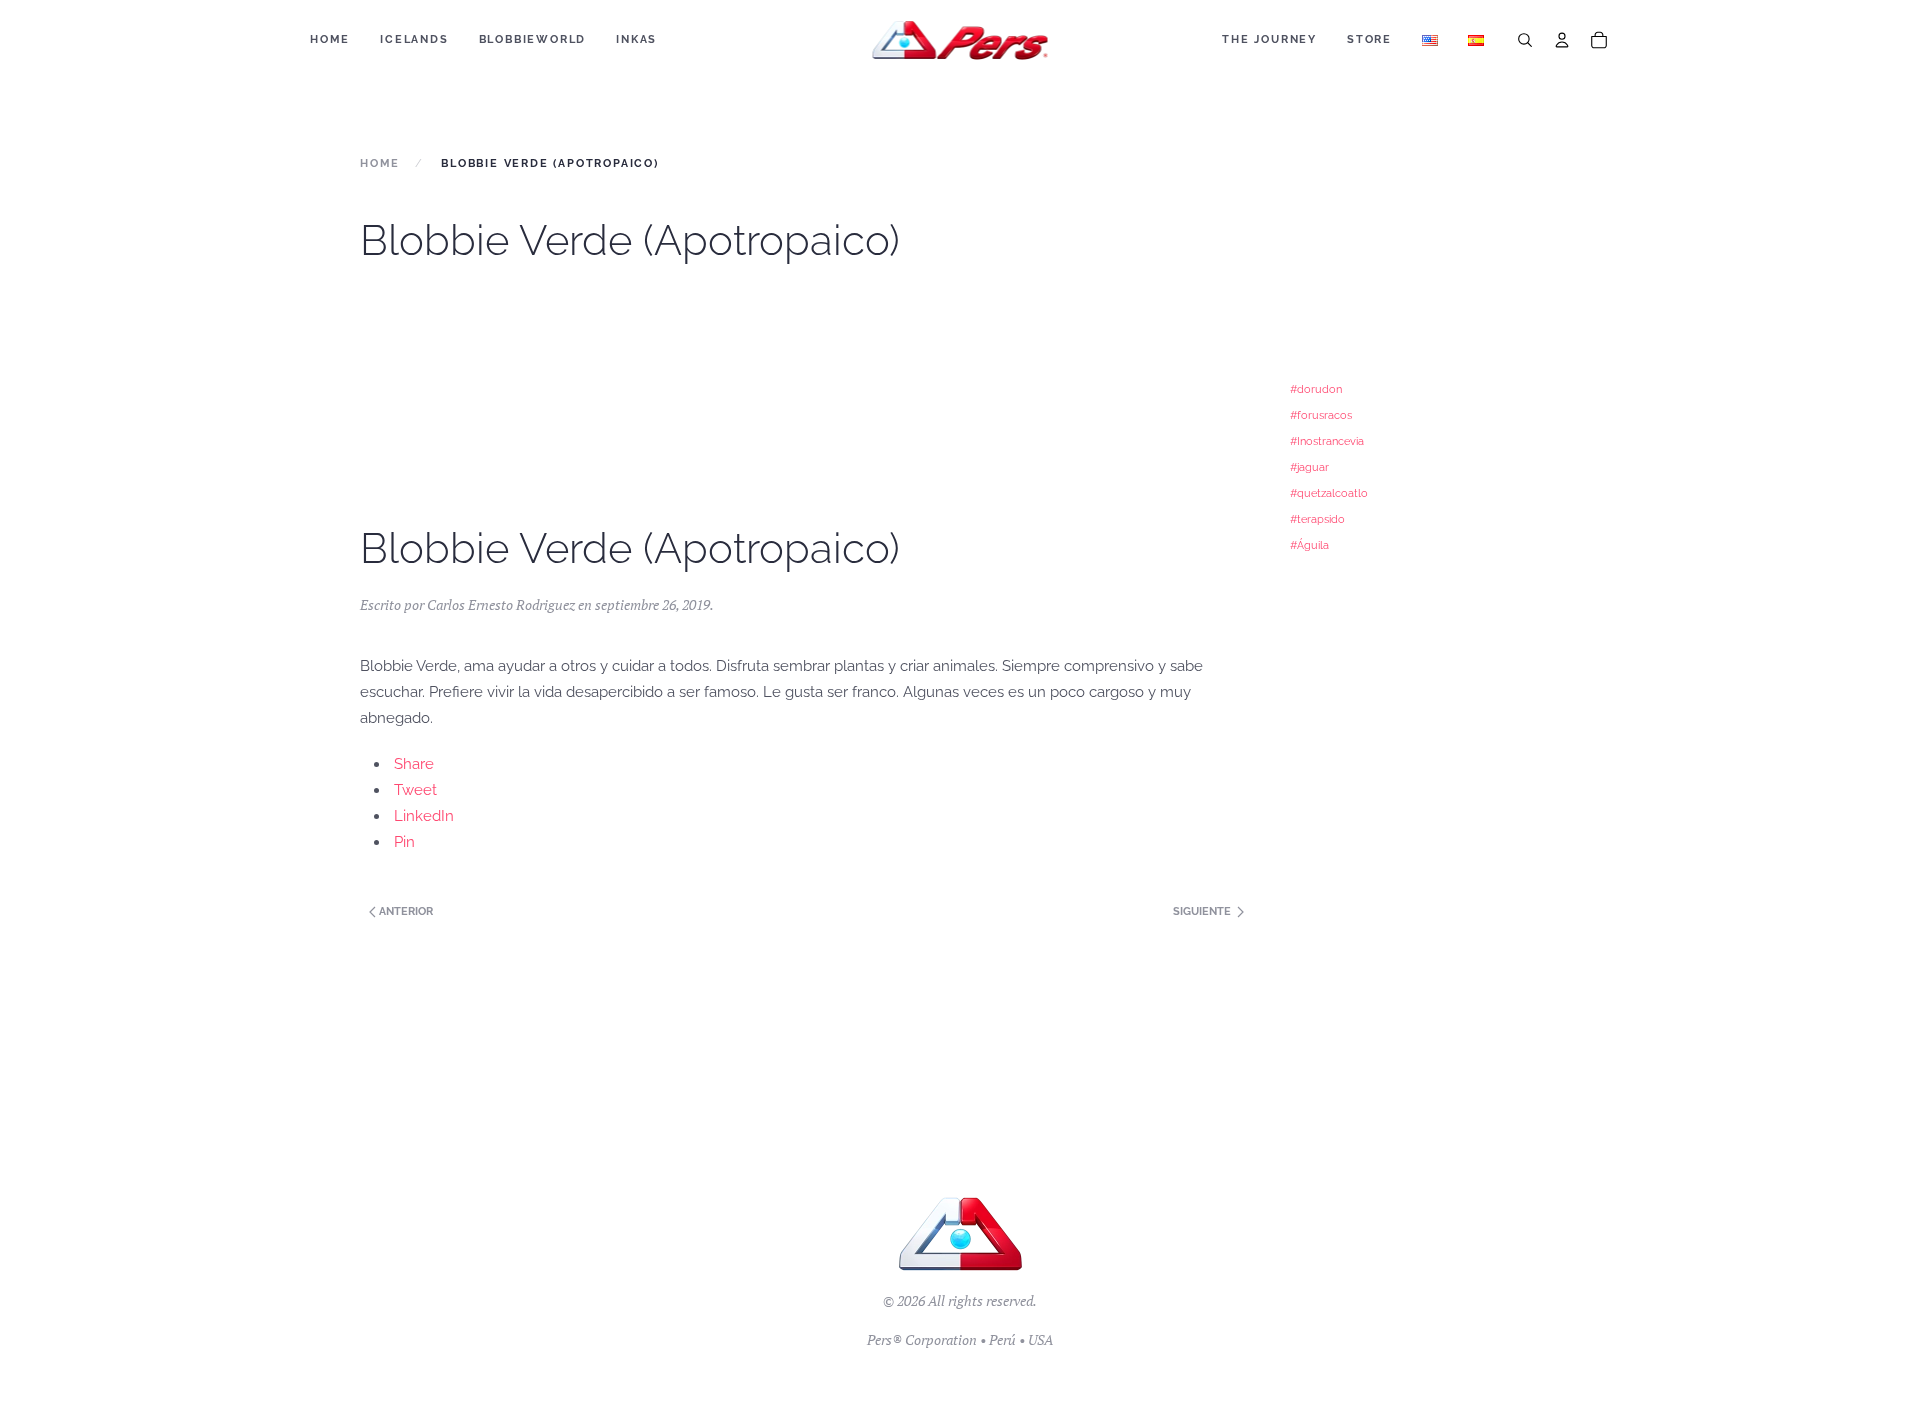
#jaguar (1309, 467)
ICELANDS (414, 39)
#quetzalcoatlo (1329, 493)
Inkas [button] (636, 39)
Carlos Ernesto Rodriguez (501, 604)
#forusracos (1321, 415)
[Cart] (1599, 40)
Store (1369, 39)
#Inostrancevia (1327, 441)
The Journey (1269, 39)
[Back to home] (960, 40)
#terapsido (1317, 519)
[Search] (1525, 40)
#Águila (1309, 545)
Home (330, 39)
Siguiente (1203, 911)
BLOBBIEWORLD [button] (533, 39)
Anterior (404, 911)
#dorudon (1316, 389)
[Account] (1562, 40)
